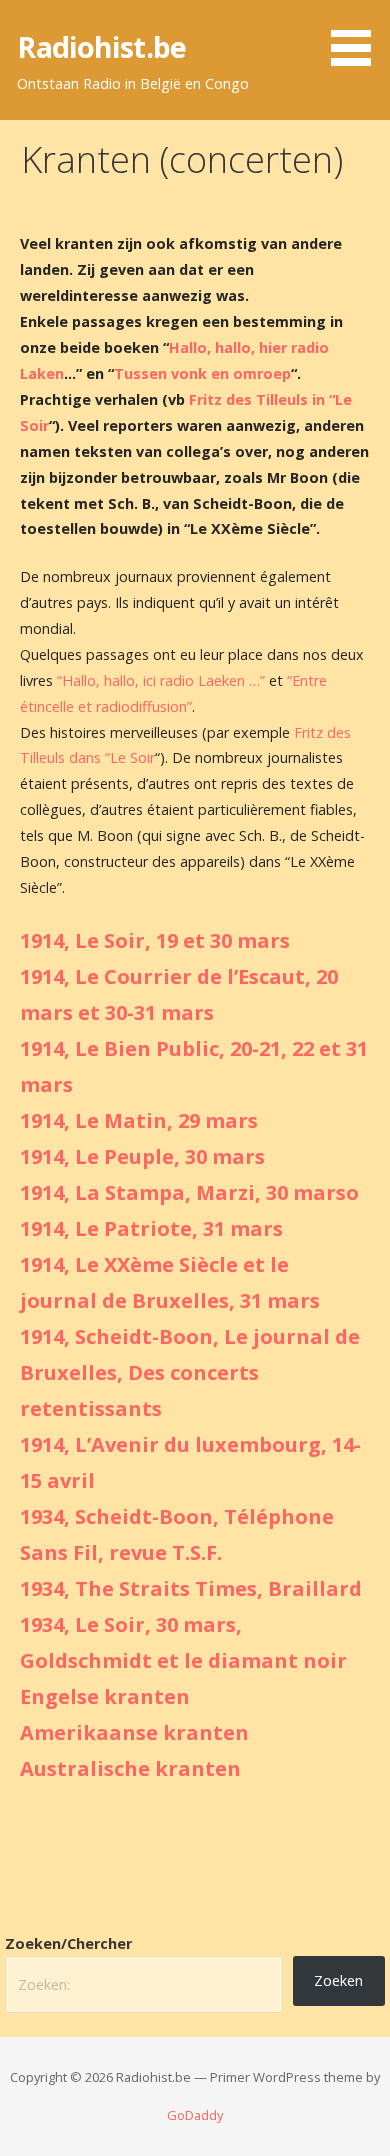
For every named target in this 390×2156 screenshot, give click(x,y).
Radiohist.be (101, 46)
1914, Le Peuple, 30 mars (142, 1156)
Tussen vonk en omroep (202, 373)
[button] (358, 36)
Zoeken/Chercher (68, 1943)
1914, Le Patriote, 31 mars (151, 1228)
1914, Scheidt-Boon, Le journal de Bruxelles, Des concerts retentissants (190, 1372)
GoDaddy (195, 2115)
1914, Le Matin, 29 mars (139, 1120)
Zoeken (338, 1980)
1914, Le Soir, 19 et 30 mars (155, 940)
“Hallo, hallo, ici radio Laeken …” (161, 680)
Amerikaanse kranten (134, 1732)
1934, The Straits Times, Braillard (191, 1588)
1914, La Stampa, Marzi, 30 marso (189, 1192)
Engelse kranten (105, 1696)
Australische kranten (130, 1768)
